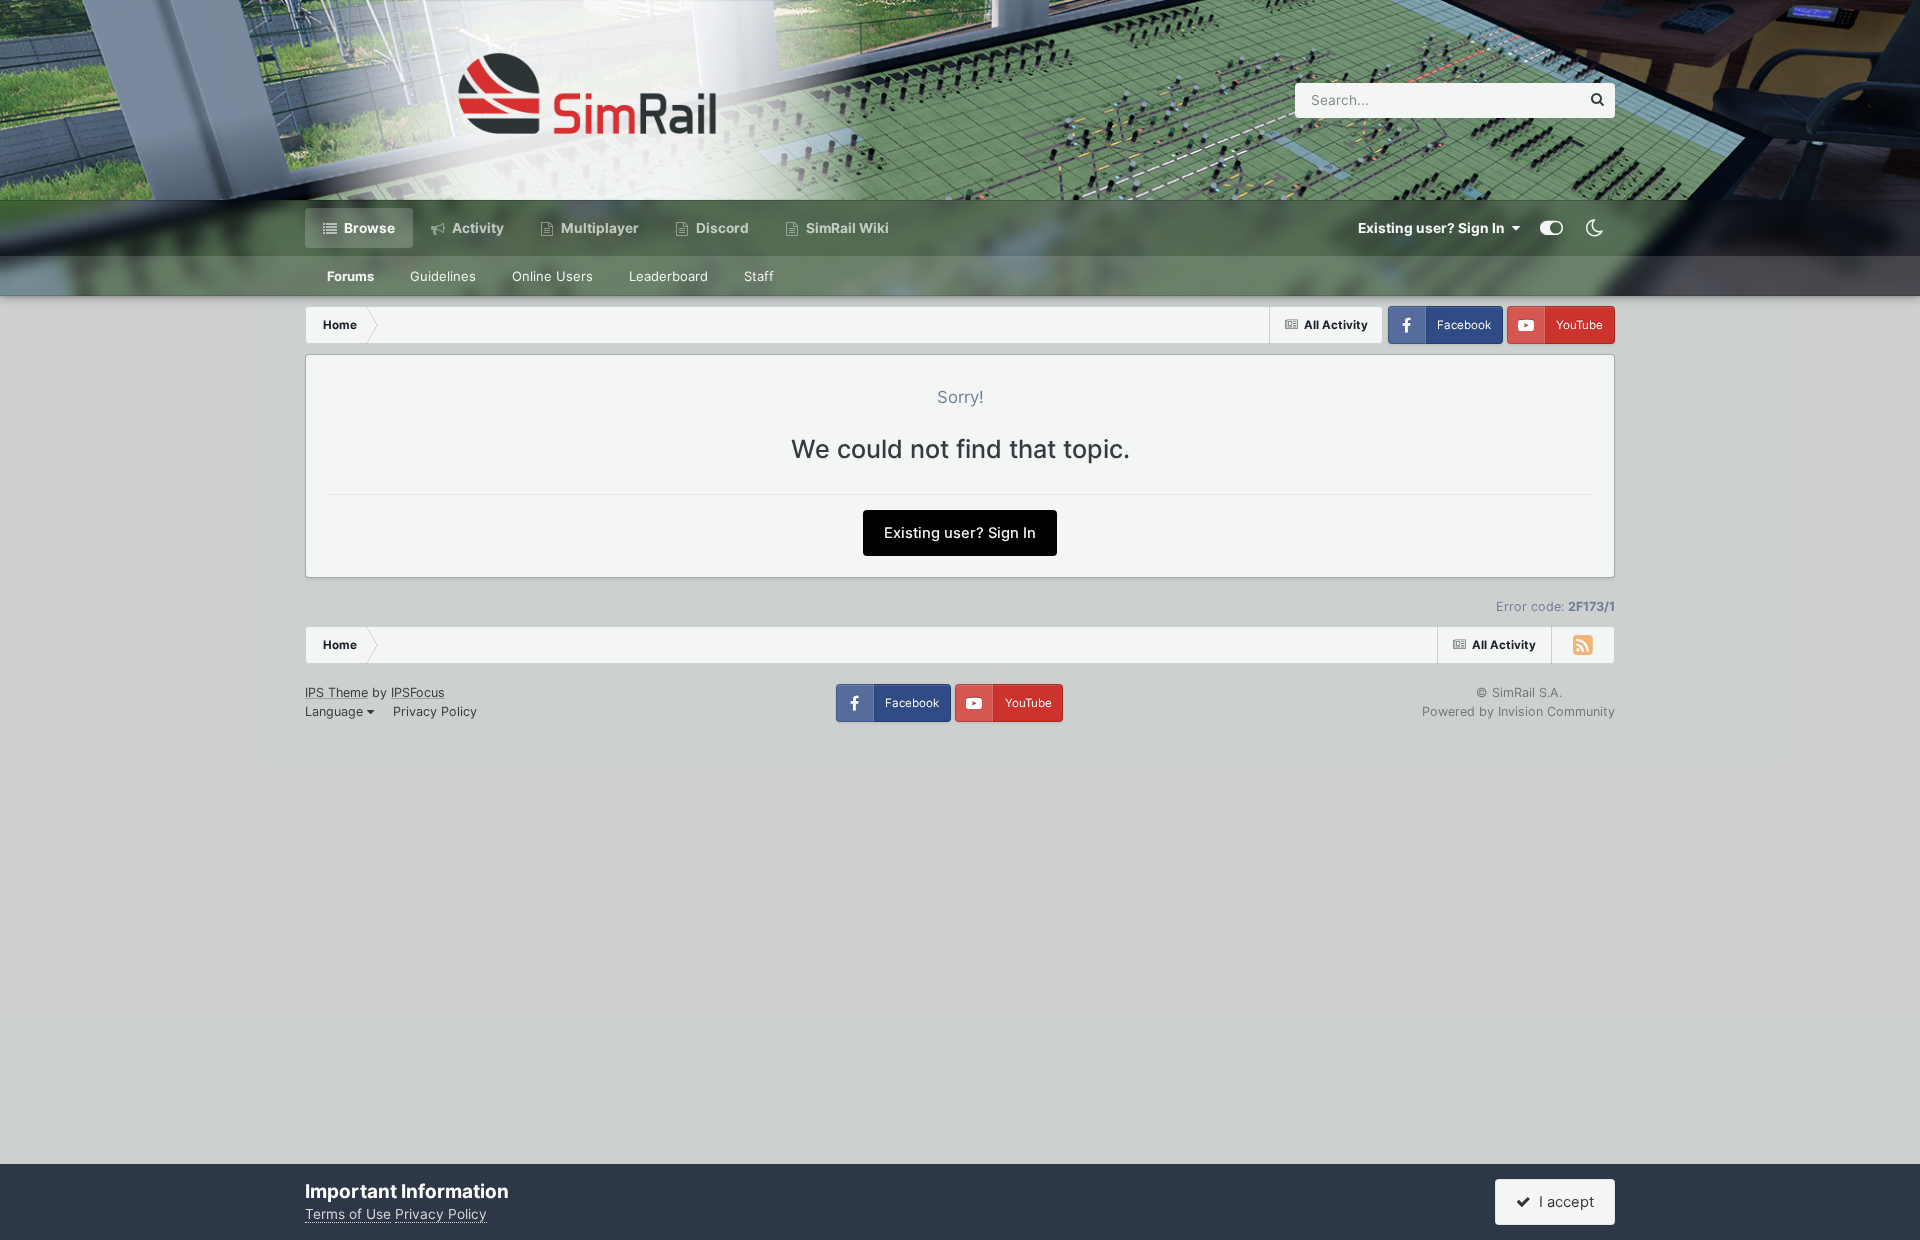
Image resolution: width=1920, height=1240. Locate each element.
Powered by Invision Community (1518, 711)
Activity (476, 228)
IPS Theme (336, 692)
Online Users (552, 276)
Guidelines (443, 276)
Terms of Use (348, 1214)
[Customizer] (1551, 228)
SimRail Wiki (846, 228)
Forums (350, 276)
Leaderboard (668, 276)
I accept (1562, 1202)
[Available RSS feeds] (1583, 645)
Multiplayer (598, 228)
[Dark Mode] (1594, 228)
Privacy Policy (435, 711)
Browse (368, 228)
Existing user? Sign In (1434, 228)
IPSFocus (418, 692)
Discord (721, 228)
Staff (759, 276)
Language (336, 711)
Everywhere (1517, 99)
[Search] (1597, 100)
